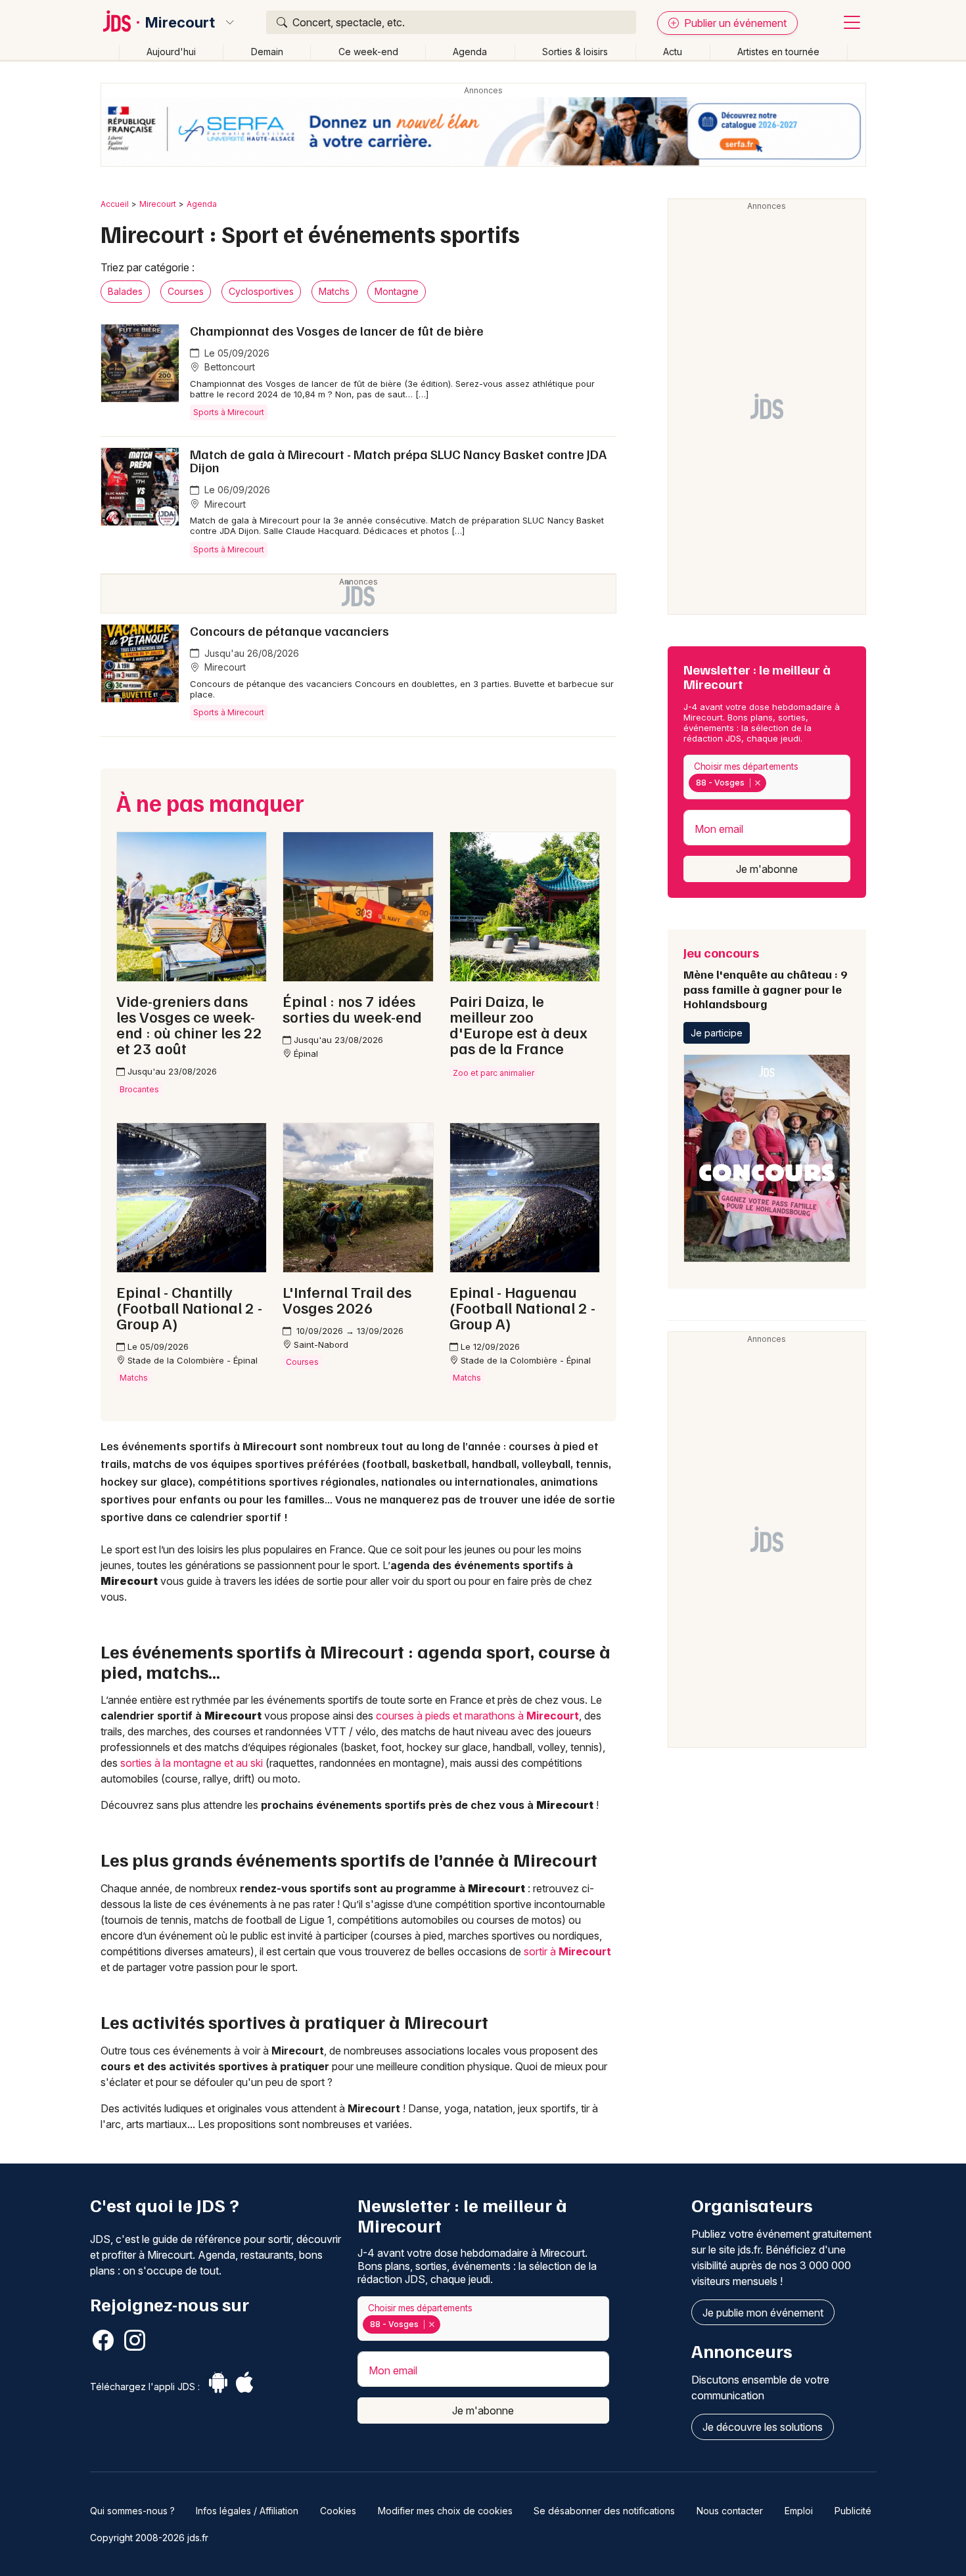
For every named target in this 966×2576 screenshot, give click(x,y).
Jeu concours (765, 977)
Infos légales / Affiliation (247, 2511)
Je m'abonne (767, 869)
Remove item (757, 783)
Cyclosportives (261, 291)
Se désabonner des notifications (604, 2511)
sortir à (567, 1951)
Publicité (853, 2511)
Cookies (338, 2511)
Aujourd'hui (171, 52)
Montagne (397, 291)
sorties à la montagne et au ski (192, 1763)
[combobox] (767, 777)
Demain (267, 52)
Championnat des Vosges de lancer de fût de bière (337, 330)
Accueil (115, 204)
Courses (186, 291)
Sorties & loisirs (575, 52)
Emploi (799, 2511)
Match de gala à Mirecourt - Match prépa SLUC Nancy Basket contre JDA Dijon (398, 460)
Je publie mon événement (763, 2313)
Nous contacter (730, 2511)
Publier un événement (734, 23)
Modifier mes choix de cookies (445, 2511)
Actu (673, 52)
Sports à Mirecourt (229, 412)
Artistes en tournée (778, 52)
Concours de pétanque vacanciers (289, 631)
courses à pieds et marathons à (477, 1716)
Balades (125, 291)
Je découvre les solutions (763, 2427)
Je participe (717, 1033)
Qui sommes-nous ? (132, 2511)
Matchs (334, 291)
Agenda (470, 52)
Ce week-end (368, 52)
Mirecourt (180, 22)
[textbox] (772, 783)
